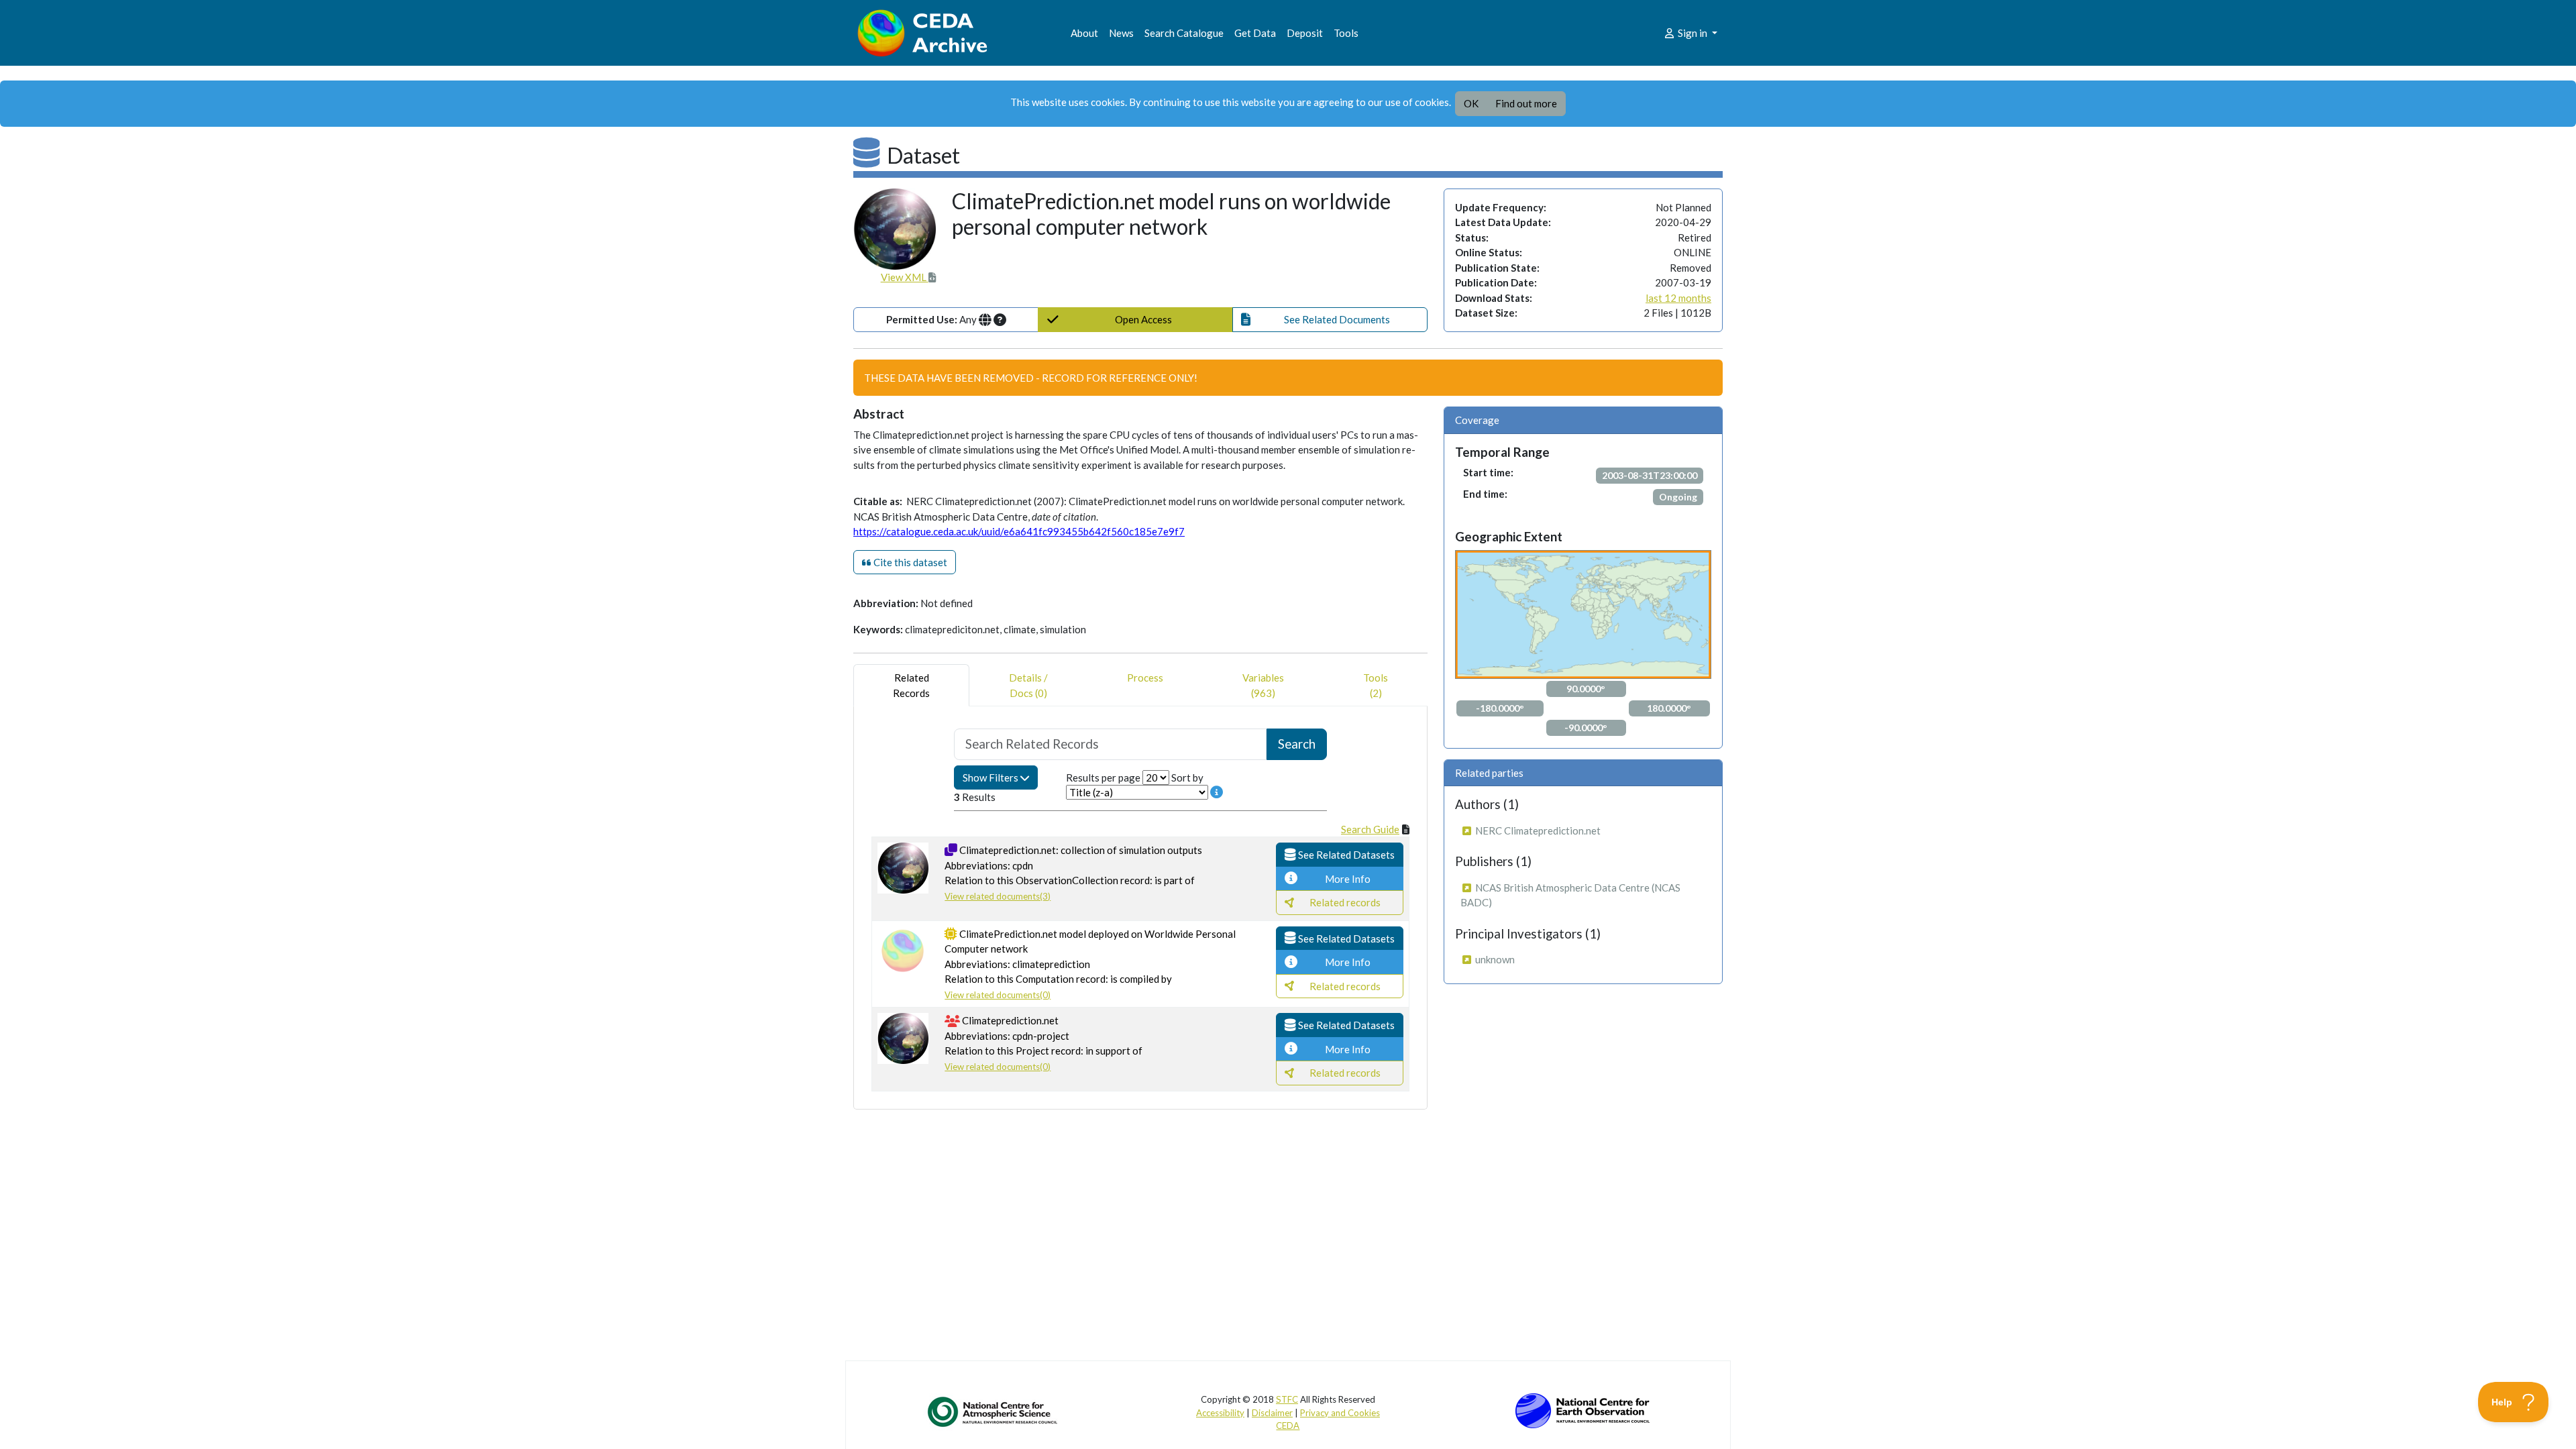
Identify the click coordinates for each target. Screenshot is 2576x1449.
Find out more (1526, 103)
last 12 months (1678, 298)
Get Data (1255, 33)
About (1084, 33)
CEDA (1288, 1426)
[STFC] (1582, 1409)
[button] (1330, 320)
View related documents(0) (998, 995)
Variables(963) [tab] (1263, 685)
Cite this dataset (909, 562)
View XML (905, 277)
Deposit (1305, 33)
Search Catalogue (1184, 33)
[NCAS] (994, 1411)
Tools (1346, 33)
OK (1471, 103)
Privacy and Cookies (1340, 1413)
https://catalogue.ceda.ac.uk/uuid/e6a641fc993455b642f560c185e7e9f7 (1019, 531)
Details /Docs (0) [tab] (1028, 685)
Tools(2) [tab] (1376, 685)
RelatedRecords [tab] (911, 685)
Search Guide (1370, 829)
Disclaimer (1272, 1413)
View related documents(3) (998, 896)
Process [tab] (1145, 678)
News (1121, 33)
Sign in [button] (1693, 33)
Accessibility (1220, 1413)
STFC (1287, 1399)
